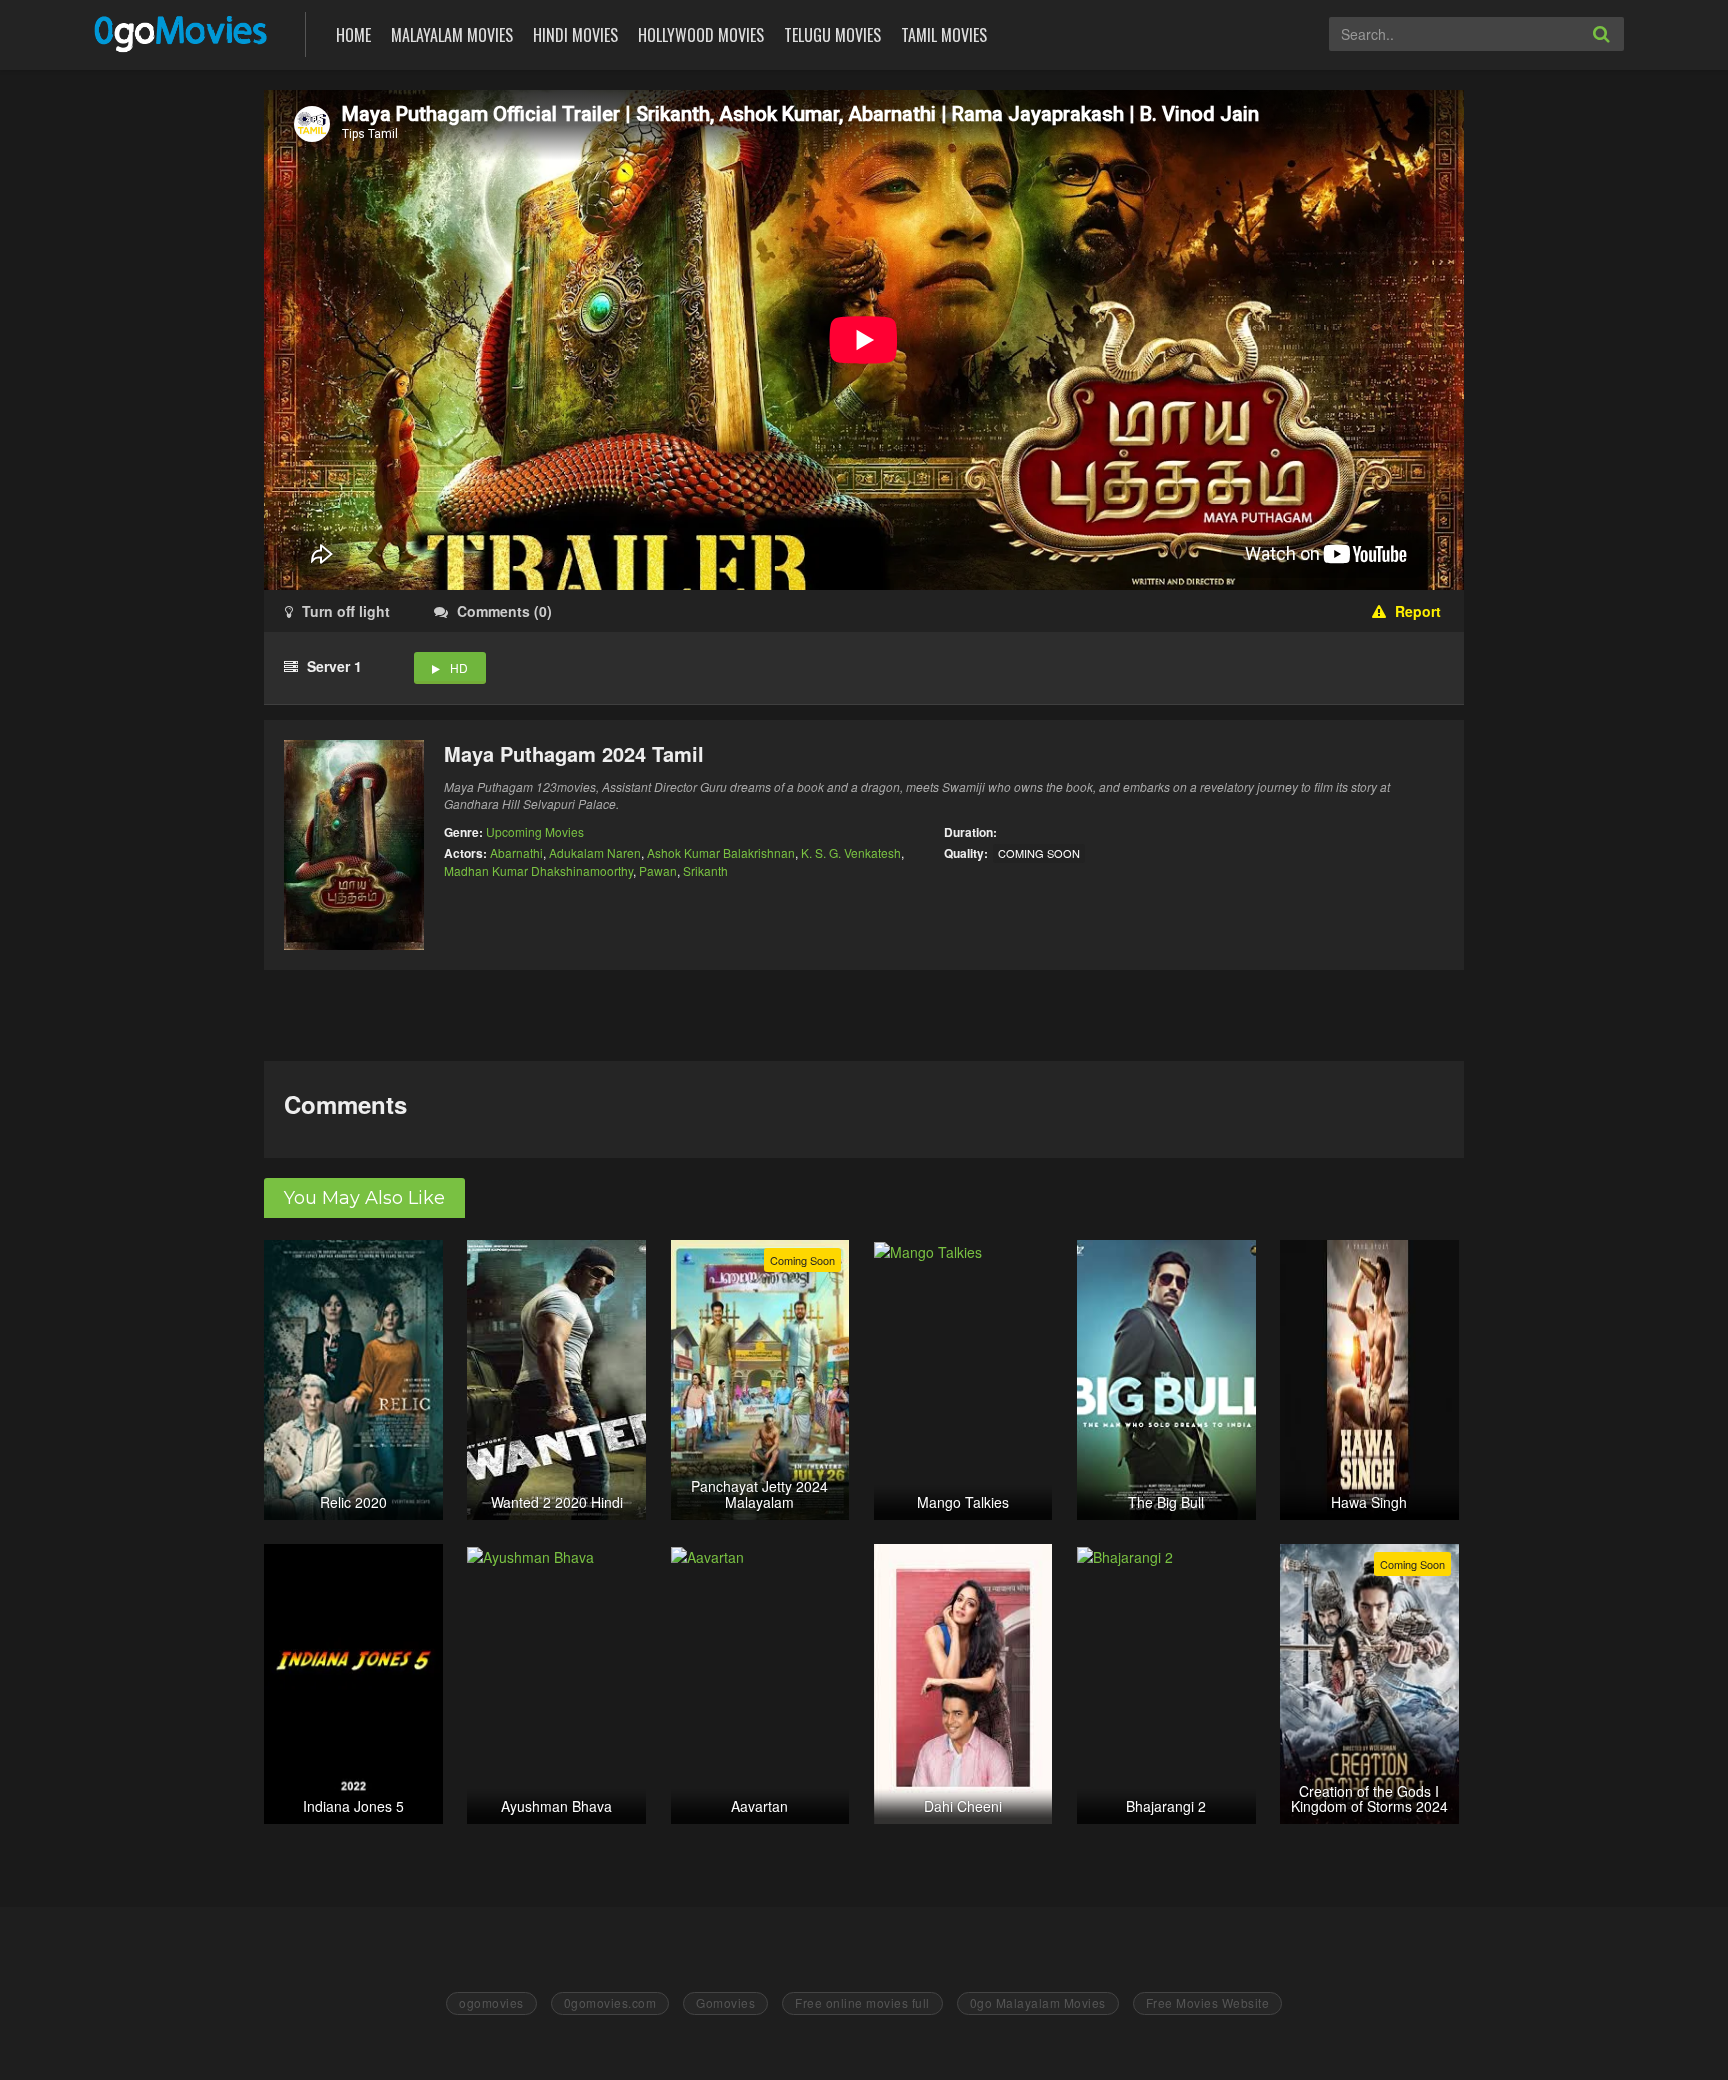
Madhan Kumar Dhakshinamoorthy (538, 870)
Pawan (658, 870)
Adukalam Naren (595, 852)
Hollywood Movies (701, 35)
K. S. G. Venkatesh (851, 852)
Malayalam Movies (452, 35)
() (504, 611)
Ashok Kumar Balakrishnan (721, 852)
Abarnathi (516, 852)
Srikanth (705, 870)
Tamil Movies (944, 35)
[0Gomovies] (182, 32)
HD (459, 667)
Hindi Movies (575, 35)
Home (353, 35)
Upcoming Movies (535, 831)
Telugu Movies (832, 35)
